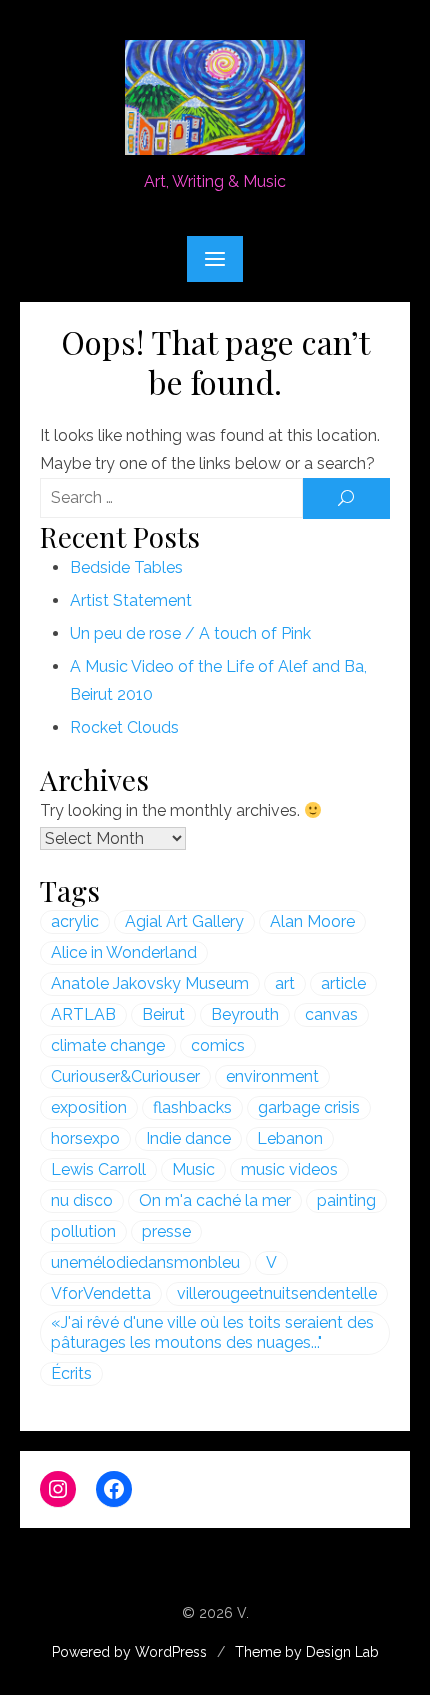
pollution (83, 1231)
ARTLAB (83, 1014)
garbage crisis (309, 1107)
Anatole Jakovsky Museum (150, 983)
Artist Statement (131, 600)
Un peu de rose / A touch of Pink (190, 633)
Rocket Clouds (124, 727)
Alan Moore (312, 921)
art (285, 983)
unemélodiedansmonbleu (145, 1262)
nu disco (82, 1200)
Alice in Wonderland (124, 952)
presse (166, 1231)
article (343, 983)
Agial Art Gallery (184, 921)
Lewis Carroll (98, 1169)
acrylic (75, 921)
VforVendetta (101, 1293)
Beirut (163, 1014)
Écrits (71, 1373)
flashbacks (192, 1107)
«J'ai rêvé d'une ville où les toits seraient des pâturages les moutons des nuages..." (212, 1332)
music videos (289, 1169)
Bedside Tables (126, 567)
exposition (89, 1107)
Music (193, 1169)
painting (346, 1200)
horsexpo (85, 1138)
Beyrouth (245, 1014)
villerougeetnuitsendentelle (277, 1293)
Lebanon (290, 1138)
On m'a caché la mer (215, 1200)
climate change (108, 1045)
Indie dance (188, 1138)
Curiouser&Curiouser (125, 1076)
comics (218, 1045)
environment (272, 1076)
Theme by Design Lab (307, 1652)
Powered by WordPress (129, 1652)
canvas (331, 1014)
